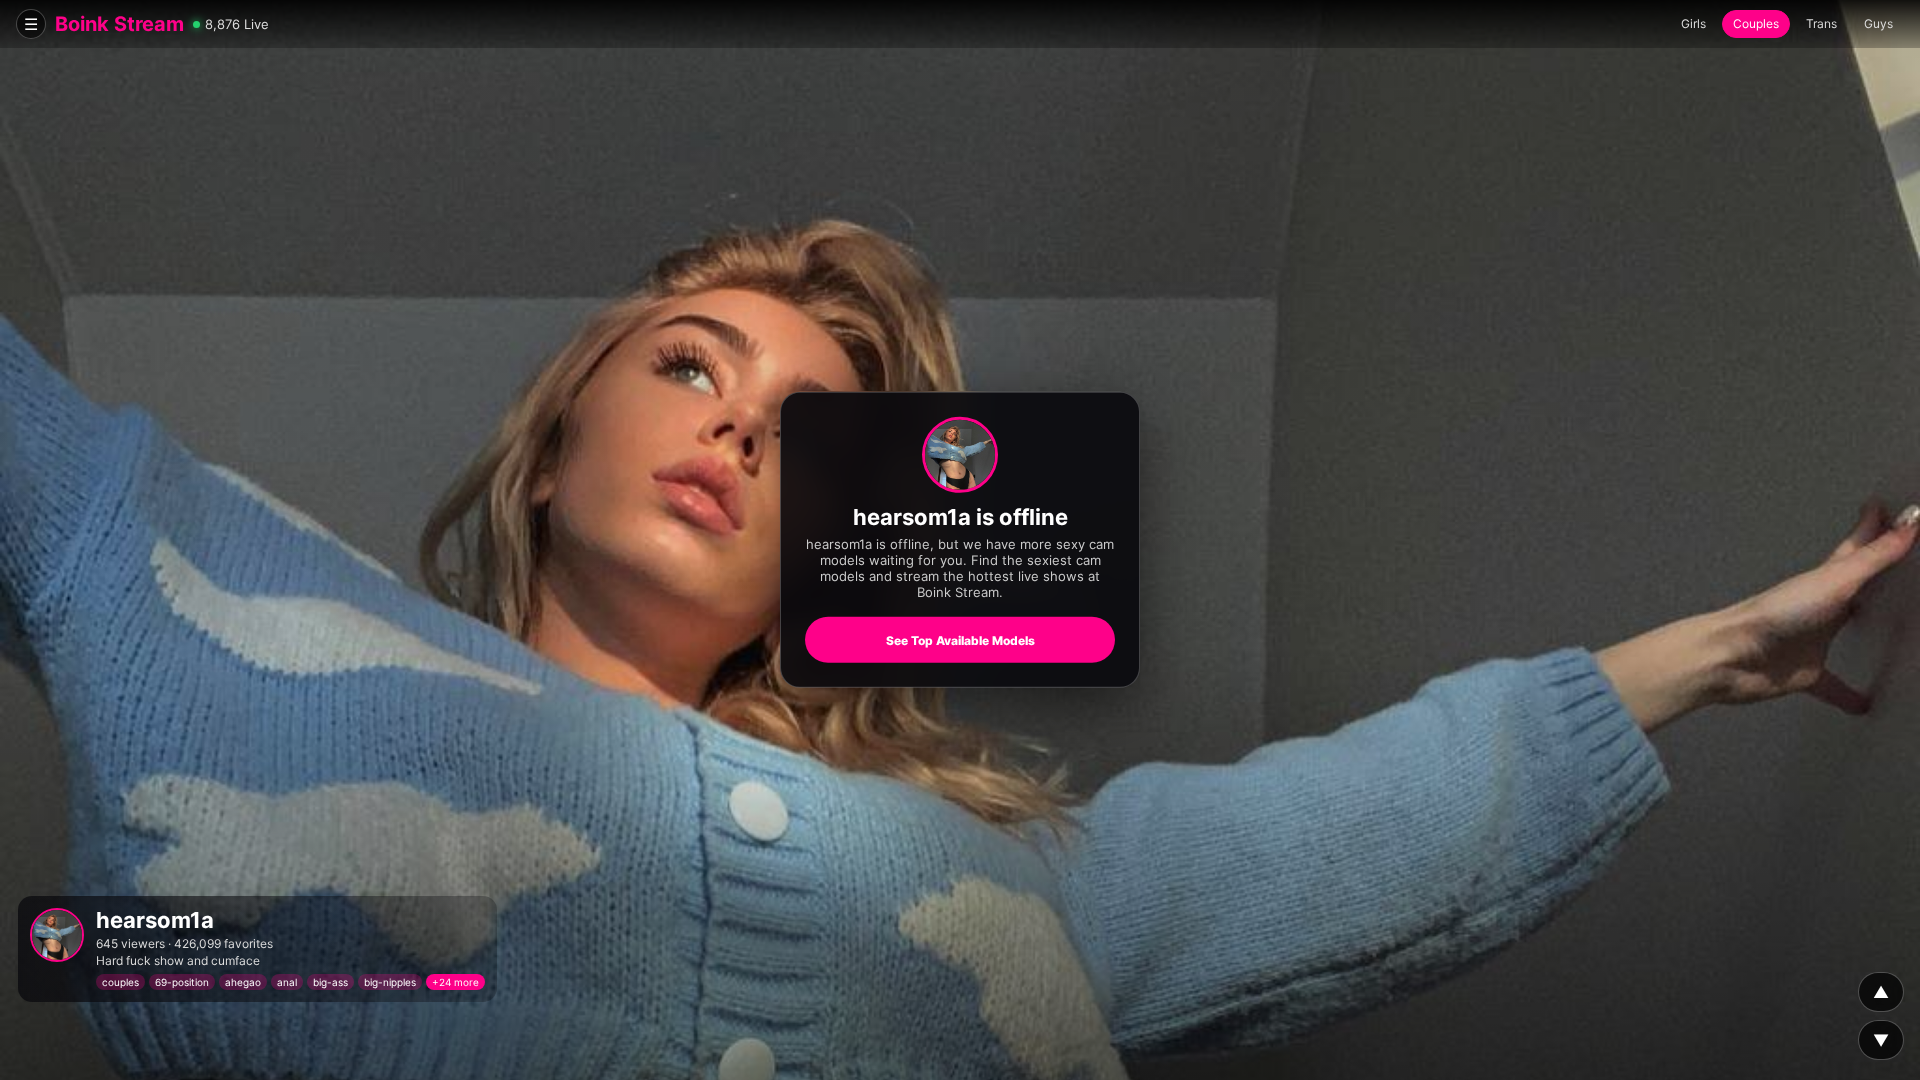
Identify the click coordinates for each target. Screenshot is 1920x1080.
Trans (1821, 23)
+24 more (455, 982)
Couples (1756, 23)
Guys (1878, 23)
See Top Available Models (960, 640)
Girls (1693, 23)
